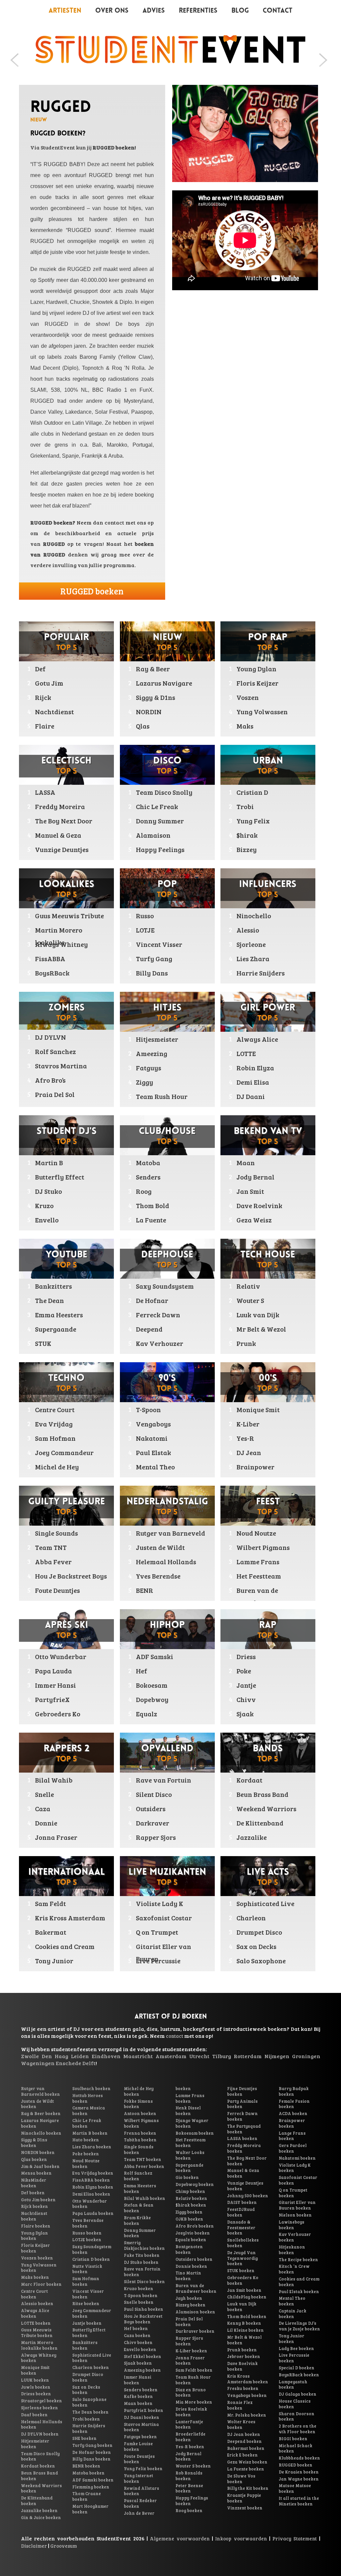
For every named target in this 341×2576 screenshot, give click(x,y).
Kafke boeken (138, 2396)
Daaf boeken (34, 2415)
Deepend (149, 1329)
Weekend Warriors (266, 1809)
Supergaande (56, 1329)
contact (114, 522)
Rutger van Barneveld (170, 1533)
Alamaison (153, 835)
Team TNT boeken (143, 2159)
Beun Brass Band (262, 1794)
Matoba (148, 1163)
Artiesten (65, 11)
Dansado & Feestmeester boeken (241, 2228)
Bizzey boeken (190, 2305)
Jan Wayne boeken (299, 2479)
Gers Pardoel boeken (293, 2148)
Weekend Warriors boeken (41, 2488)
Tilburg (222, 2056)
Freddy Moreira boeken (244, 2148)
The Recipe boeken (298, 2259)
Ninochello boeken (41, 2133)
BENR (145, 1590)
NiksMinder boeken (34, 2183)
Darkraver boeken (195, 2331)
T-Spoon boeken (141, 2295)
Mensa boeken (36, 2173)
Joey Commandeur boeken (92, 2313)
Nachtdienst (54, 712)
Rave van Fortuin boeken (142, 2272)
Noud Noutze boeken (86, 2163)
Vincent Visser (159, 944)
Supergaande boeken (189, 2168)
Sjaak (245, 1714)
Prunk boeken (242, 2350)
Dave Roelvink (259, 1205)
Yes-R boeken (190, 2447)
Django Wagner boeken (192, 2123)
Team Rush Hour (162, 1096)
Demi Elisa (253, 1082)
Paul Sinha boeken (144, 2309)
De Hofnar (152, 1300)
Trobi (245, 806)
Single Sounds (56, 1533)
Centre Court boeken (34, 2294)
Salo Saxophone (261, 1961)
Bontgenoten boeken (189, 2249)
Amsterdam (171, 2056)
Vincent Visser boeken (88, 2294)
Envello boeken (140, 2349)
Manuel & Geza (58, 835)
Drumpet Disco (259, 1932)
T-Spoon (148, 1409)
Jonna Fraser (56, 1837)
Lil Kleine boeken (245, 2330)
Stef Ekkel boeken (143, 2356)
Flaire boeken (36, 2226)
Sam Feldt (50, 1903)
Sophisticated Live (265, 1903)
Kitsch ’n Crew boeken (294, 2269)
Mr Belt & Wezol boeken (244, 2340)
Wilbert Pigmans (263, 1547)
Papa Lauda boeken (93, 2213)
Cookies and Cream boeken (299, 2282)
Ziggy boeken (189, 2212)
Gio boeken (187, 2177)
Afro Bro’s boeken (195, 2226)
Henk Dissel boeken (188, 2111)
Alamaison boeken (195, 2312)
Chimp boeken (190, 2191)
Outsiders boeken (194, 2259)
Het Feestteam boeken (190, 2143)
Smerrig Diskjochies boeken (144, 2245)
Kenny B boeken (244, 2323)
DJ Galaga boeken (298, 2394)
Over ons (112, 11)
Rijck (43, 697)
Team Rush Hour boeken (193, 2380)
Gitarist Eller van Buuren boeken (297, 2205)
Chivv (246, 1699)
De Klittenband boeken (37, 2501)
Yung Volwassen (262, 712)
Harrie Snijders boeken (89, 2428)
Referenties (198, 11)
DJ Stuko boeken (141, 2262)
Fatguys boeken (140, 2437)
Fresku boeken (243, 2388)
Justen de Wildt (160, 1547)
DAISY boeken (242, 2202)
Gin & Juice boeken (41, 2517)
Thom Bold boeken (247, 2316)
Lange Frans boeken (292, 2136)
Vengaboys (153, 1424)
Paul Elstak (154, 1452)
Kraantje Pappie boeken (244, 2498)
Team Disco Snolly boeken (40, 2456)
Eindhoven (106, 2056)
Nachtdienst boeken (34, 2216)
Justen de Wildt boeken (37, 2104)
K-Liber (248, 1424)
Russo (145, 916)
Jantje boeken (87, 2323)
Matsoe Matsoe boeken (295, 2488)
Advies (154, 11)
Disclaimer (34, 2546)
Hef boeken (136, 2328)
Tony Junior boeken (292, 2339)
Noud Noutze (256, 1533)
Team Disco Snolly (164, 792)
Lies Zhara (253, 959)
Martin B (49, 1163)
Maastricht (138, 2056)
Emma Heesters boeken (140, 2188)
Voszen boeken (37, 2258)
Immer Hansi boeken (138, 2380)
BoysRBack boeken (299, 2375)
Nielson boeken (295, 2215)
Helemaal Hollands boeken (42, 2424)
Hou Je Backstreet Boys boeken (143, 2319)
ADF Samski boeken (93, 2480)
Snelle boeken (139, 2302)
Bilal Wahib (54, 1780)
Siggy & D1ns (156, 697)
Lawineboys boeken (292, 2225)
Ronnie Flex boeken (240, 2405)
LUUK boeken (35, 2380)
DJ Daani (251, 1096)
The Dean (49, 1300)
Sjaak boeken (138, 2363)
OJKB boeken (189, 2219)
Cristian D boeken (91, 2259)
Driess (246, 1656)
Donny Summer (160, 821)
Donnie (46, 1823)
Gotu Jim (49, 683)
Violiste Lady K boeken (295, 2168)
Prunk (246, 1343)
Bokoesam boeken (195, 2133)
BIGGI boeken (293, 2439)
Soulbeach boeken (91, 2088)
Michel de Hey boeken (139, 2091)
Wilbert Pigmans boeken (141, 2123)
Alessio (248, 930)
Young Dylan (256, 669)
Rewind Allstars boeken (142, 2491)
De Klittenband (260, 1823)
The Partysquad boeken (244, 2129)
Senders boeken (141, 2390)
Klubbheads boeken (299, 2458)
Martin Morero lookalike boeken (39, 2345)
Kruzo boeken (139, 2288)
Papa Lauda (53, 1671)
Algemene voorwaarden (180, 2538)
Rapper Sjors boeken (189, 2341)
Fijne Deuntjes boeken (242, 2091)
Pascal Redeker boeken (140, 2503)
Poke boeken (86, 2154)
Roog (144, 1191)
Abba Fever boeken (144, 2166)
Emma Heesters (59, 1315)
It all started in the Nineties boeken (299, 2501)
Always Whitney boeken (39, 2358)
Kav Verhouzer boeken (295, 2237)
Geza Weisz (254, 1220)
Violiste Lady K (160, 1903)
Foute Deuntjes (57, 1590)
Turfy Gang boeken (92, 2445)
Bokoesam (152, 1685)
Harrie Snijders (261, 973)
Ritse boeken (86, 2303)
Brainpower (255, 1467)
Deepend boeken (244, 2441)
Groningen (306, 2056)
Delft (89, 2063)
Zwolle (30, 2056)
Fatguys (149, 1068)
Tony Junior (54, 1961)
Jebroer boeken (244, 2356)
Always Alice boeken (35, 2313)
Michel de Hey (57, 1467)
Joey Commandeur (64, 1452)
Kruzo (44, 1205)
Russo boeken (87, 2233)
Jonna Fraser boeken (190, 2361)
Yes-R (245, 1438)
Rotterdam (248, 2056)
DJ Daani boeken (142, 2417)
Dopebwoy (152, 1699)
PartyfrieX (52, 1699)
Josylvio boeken (193, 2233)
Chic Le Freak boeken (87, 2123)
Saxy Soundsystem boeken (92, 2249)
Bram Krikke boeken (137, 2220)
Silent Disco (154, 1794)
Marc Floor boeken (41, 2284)
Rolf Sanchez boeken (138, 2176)
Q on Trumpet (157, 1932)
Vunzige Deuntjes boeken (245, 2186)
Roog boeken (189, 2510)
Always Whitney (61, 944)
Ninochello (254, 916)
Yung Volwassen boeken (39, 2268)
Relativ (248, 1286)
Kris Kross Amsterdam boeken (248, 2379)
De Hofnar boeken (92, 2452)
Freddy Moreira (60, 806)
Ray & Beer (153, 669)
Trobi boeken (86, 2419)
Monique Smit (258, 1409)
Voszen (248, 697)
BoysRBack (52, 973)
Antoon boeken (140, 2113)
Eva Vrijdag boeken (93, 2173)
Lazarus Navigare (164, 683)
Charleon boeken (91, 2367)
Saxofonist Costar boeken (298, 2180)
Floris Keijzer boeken (35, 2248)
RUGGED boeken (92, 591)
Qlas (143, 726)
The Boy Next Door (64, 821)
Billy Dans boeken (91, 2459)
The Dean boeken (90, 2412)
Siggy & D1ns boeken (34, 2143)
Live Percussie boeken (294, 2358)
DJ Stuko (48, 1191)
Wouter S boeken (193, 2466)
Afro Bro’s (50, 1080)
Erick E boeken (242, 2455)
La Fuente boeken (246, 2469)
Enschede (68, 2063)
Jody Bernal (255, 1177)
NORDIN (149, 712)
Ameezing (152, 1053)
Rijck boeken (34, 2206)
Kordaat (249, 1780)
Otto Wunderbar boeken (90, 2204)
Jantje (246, 1685)
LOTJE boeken (87, 2240)
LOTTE (246, 1053)
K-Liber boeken (191, 2351)
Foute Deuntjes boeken (139, 2459)
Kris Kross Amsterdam (70, 1918)
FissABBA (50, 959)
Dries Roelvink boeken (191, 2412)
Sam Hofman (55, 1438)
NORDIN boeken (38, 2152)
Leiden (80, 2056)
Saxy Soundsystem (165, 1286)
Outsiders (151, 1809)
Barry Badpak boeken (294, 2091)
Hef (142, 1671)
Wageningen (38, 2063)
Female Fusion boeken (294, 2104)
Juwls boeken (36, 2387)
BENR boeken (86, 2466)
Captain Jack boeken (293, 2314)
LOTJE (145, 930)
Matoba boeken (88, 2473)
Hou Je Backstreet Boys (71, 1576)
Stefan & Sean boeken (139, 2208)
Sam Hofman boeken (86, 2281)
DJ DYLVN (50, 1037)
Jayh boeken (189, 2298)
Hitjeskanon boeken (292, 2250)
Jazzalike (252, 1837)
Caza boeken (137, 2335)
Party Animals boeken (242, 2104)
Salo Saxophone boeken (89, 2402)
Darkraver (153, 1823)
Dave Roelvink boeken (242, 2366)
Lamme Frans (258, 1562)
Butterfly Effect (60, 1177)
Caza (43, 1809)
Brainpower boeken (292, 2123)
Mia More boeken (194, 2402)
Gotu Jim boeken (38, 2200)
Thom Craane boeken (87, 2496)
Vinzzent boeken (245, 2508)
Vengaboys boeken (247, 2395)
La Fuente (151, 1220)
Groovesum (64, 2546)
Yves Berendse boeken (88, 2223)
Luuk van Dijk (258, 1315)
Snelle (44, 1794)
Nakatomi (152, 1438)
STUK (43, 1343)
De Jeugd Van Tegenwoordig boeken (242, 2258)
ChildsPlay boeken (247, 2297)
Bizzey (247, 849)
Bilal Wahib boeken (145, 2198)
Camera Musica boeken (89, 2111)
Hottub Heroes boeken (88, 2098)
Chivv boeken (138, 2342)
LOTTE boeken (36, 2323)
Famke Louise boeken (138, 2446)
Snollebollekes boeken (243, 2243)
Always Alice (257, 1039)
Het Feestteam (259, 1576)
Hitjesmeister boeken (35, 2444)
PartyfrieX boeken (144, 2410)
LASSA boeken (242, 2138)
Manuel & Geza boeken (243, 2173)
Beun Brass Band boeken (39, 2476)
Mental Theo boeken (292, 2301)
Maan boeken (138, 2403)
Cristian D (252, 792)
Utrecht (199, 2056)
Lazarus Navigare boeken (40, 2123)
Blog (240, 11)
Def (40, 669)
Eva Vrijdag (54, 1424)
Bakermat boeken (246, 2448)
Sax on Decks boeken (86, 2390)
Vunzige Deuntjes (62, 849)
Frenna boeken (140, 2133)
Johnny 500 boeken (248, 2196)
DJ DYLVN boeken (40, 2434)
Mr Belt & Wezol (261, 1329)
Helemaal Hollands (166, 1562)
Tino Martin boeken (188, 2276)
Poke (244, 1671)
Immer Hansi (55, 1685)
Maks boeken (35, 2277)
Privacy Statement (295, 2538)
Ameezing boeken (142, 2370)
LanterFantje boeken (189, 2424)
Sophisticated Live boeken (92, 2358)
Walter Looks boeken (190, 2155)
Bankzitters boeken (85, 2345)
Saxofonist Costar (164, 1918)
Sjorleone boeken (39, 2408)
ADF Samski (155, 1656)
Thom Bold (153, 1205)
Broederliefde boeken (190, 2437)
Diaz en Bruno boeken (191, 2392)
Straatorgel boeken (41, 2401)
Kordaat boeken (38, 2466)
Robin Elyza (255, 1068)
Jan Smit (250, 1191)
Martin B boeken (90, 2133)
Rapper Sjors (156, 1837)
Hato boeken (86, 2140)
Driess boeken (36, 2394)
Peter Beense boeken (189, 2488)
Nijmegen (277, 2056)
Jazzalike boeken (39, 2510)
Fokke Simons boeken (138, 2104)
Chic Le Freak (157, 806)
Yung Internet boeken (139, 2478)
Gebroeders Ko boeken (243, 2280)
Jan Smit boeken (244, 2290)
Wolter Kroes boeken (241, 2424)
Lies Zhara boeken (92, 2147)
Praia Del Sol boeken (189, 2322)
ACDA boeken (293, 2113)
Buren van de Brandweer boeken (196, 2288)
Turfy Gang (154, 959)
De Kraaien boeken (299, 2472)
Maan (246, 1163)
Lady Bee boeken (296, 2348)
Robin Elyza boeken (93, 2187)
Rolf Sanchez (55, 1051)
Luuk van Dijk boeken (242, 2307)
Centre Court (55, 1409)
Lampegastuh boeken (293, 2384)
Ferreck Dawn (158, 1315)
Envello (47, 1220)
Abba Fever (53, 1562)
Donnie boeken (191, 2266)
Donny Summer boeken (140, 2233)
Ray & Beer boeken (41, 2113)
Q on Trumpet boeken (293, 2193)
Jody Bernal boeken (188, 2456)
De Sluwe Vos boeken (241, 2479)
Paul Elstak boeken (299, 2291)
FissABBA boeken (91, 2180)
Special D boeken (297, 2368)
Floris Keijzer (257, 683)
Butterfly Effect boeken (89, 2333)
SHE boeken (84, 2438)
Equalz (147, 1714)
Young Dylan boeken (34, 2236)
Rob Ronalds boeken (189, 2476)
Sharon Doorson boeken (297, 2416)
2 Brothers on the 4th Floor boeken (298, 2429)
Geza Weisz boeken (247, 2462)
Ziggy (145, 1082)
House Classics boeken (295, 2404)
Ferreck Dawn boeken (242, 2116)
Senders (148, 1177)
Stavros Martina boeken (141, 2427)
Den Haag (55, 2056)
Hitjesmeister (157, 1039)
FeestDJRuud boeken (241, 2212)
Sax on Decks (256, 1946)
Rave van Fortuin (164, 1780)
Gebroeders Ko (58, 1714)
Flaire (45, 726)
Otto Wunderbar (61, 1656)
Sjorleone (251, 944)
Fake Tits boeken (142, 2255)
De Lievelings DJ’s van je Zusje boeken (299, 2326)
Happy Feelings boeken (192, 2501)
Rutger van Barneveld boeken (40, 2091)
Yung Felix (253, 821)
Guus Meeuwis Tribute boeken (37, 2333)
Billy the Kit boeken (248, 2488)
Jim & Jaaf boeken (40, 2166)
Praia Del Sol (55, 1094)
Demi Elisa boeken (91, 2194)
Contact (278, 11)
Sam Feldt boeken (194, 2370)
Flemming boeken (91, 2487)
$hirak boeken (191, 2205)
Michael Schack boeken (296, 2448)
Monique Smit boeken (35, 2370)
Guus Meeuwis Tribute (69, 916)
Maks (245, 726)
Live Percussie (158, 1961)
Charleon (251, 1918)
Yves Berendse (158, 1576)
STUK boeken (241, 2270)
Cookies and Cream (65, 1946)
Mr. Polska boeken (247, 2415)
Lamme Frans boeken (190, 2098)
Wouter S (250, 1300)
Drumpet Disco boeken (88, 2377)
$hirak (247, 835)
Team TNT (51, 1547)
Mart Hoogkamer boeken (90, 2509)
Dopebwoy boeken (195, 2184)
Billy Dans (152, 973)
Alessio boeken (37, 2303)
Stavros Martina (61, 1066)
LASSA (45, 792)
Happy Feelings (160, 849)
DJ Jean (249, 1452)
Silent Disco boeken (144, 2281)
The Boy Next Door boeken (247, 2161)
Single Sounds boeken (139, 2149)
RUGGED (101, 175)
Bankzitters (53, 1286)
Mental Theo (155, 1467)
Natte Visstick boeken (87, 2269)
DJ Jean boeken (244, 2434)
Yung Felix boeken (143, 2469)
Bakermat (51, 1932)
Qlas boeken (34, 2159)
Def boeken (33, 2193)
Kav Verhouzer (160, 1343)
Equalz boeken (191, 2240)
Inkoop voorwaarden (241, 2538)
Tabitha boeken (140, 2140)
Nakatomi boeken (297, 2158)
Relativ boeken (191, 2198)
